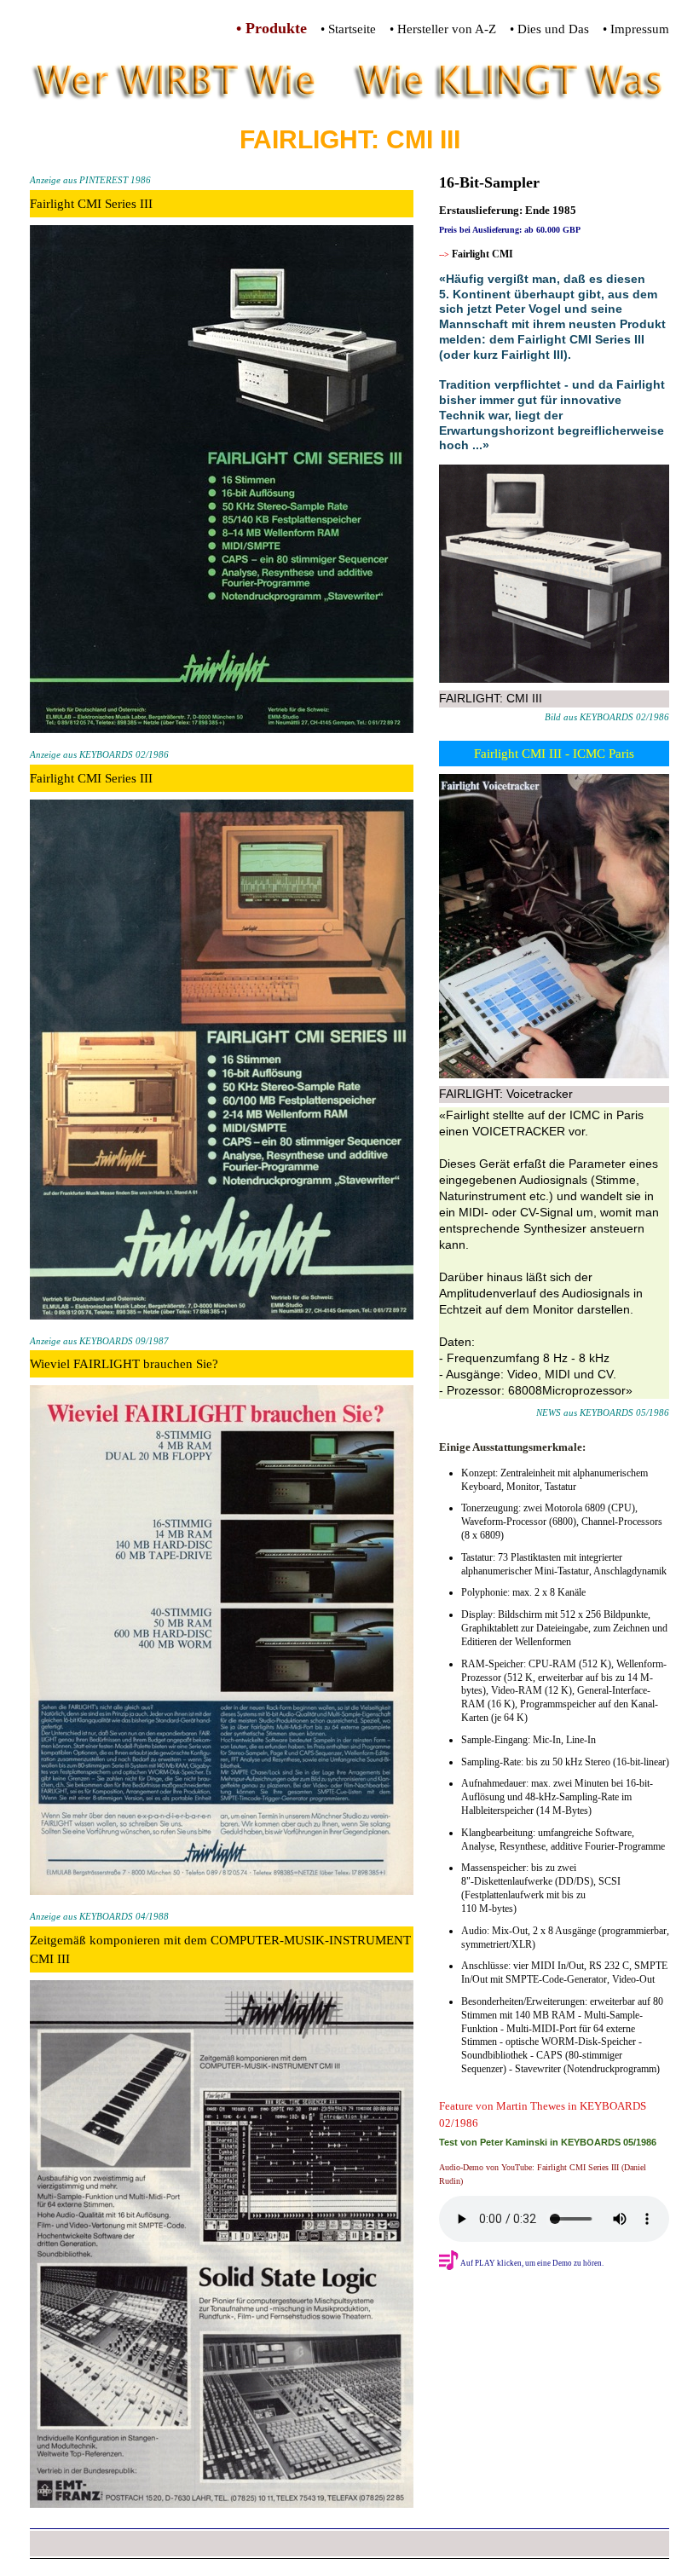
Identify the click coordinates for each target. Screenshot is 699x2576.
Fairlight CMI (482, 254)
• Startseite (348, 29)
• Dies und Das (549, 29)
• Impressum (636, 29)
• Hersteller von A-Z (443, 29)
